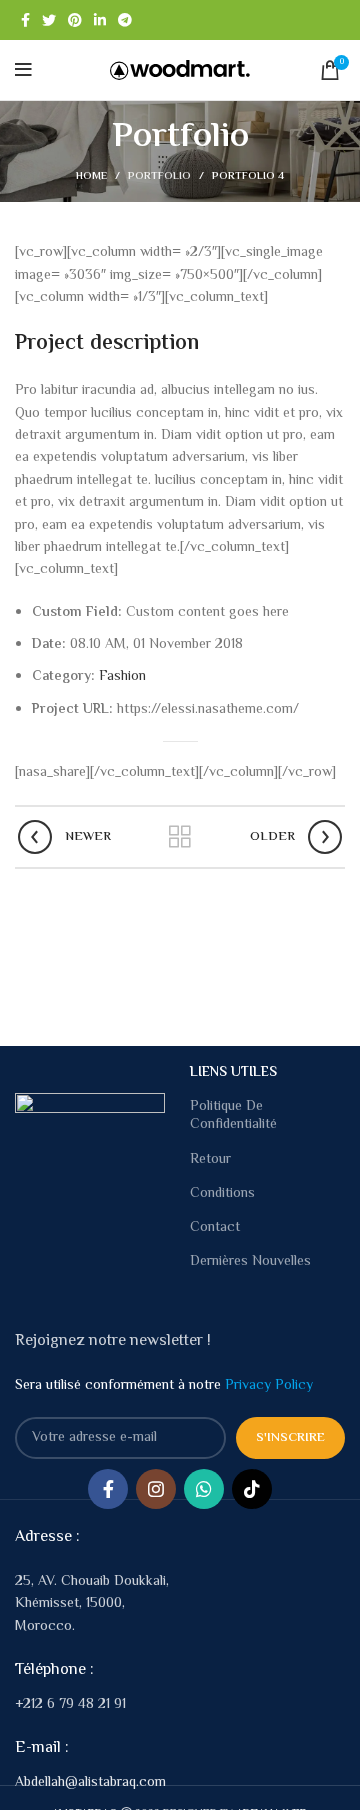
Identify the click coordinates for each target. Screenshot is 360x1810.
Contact (215, 1228)
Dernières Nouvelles (250, 1262)
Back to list (180, 837)
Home (91, 177)
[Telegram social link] (125, 20)
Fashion (122, 677)
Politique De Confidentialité (233, 1116)
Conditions (222, 1194)
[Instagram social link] (156, 1489)
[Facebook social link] (25, 20)
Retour (210, 1160)
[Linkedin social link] (100, 20)
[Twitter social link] (49, 20)
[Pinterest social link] (75, 20)
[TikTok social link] (252, 1489)
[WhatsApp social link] (204, 1489)
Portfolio (159, 176)
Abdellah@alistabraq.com (90, 1783)
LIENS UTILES (233, 1073)
